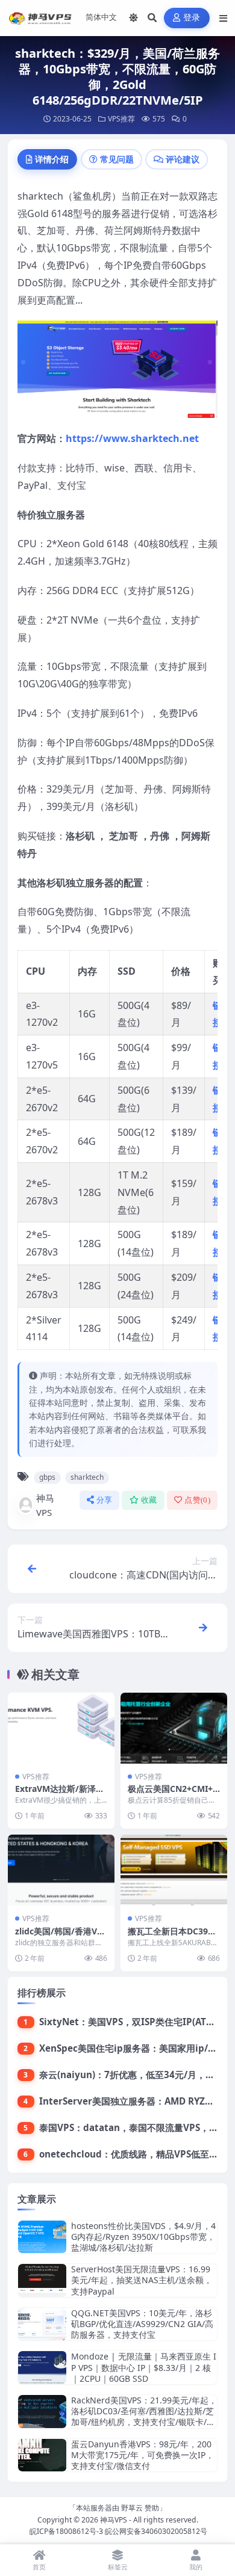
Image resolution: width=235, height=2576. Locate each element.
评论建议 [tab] (183, 159)
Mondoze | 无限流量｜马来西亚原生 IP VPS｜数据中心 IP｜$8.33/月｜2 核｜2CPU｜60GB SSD (144, 2367)
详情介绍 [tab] (52, 159)
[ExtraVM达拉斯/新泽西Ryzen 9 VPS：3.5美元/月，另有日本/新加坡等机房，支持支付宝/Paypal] (61, 1728)
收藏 (149, 1500)
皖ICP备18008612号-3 (66, 2531)
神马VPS (45, 1505)
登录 (192, 18)
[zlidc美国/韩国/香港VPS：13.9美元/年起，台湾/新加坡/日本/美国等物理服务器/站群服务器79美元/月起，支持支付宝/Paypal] (61, 1870)
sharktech (87, 1477)
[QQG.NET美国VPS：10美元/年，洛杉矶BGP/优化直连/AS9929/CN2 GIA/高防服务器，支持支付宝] (42, 2324)
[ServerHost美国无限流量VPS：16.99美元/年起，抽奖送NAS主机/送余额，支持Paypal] (42, 2280)
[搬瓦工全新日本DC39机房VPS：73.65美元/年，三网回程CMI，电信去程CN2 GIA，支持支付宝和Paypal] (174, 1870)
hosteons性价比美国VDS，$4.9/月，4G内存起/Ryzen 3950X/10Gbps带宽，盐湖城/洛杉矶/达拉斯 (143, 2237)
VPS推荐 (121, 119)
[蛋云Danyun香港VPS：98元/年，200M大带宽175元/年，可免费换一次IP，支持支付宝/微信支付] (42, 2455)
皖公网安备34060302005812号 (156, 2531)
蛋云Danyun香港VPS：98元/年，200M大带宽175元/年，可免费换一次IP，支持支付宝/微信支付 (143, 2455)
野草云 (132, 2508)
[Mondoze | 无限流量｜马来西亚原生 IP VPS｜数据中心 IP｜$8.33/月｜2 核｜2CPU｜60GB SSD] (42, 2368)
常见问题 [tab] (117, 159)
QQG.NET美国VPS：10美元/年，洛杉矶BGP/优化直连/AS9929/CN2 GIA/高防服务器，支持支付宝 (142, 2324)
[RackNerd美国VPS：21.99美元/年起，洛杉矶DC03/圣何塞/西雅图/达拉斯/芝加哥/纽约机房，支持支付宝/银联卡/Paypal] (42, 2412)
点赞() (197, 1500)
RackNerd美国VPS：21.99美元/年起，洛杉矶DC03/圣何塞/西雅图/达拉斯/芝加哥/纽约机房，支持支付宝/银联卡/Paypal (144, 2417)
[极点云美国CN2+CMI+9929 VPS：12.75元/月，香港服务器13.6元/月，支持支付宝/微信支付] (174, 1728)
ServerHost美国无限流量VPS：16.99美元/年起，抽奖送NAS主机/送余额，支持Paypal (142, 2280)
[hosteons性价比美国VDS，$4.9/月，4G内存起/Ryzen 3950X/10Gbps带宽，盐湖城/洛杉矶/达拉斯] (42, 2237)
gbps (47, 1477)
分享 (105, 1500)
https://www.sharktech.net (132, 438)
